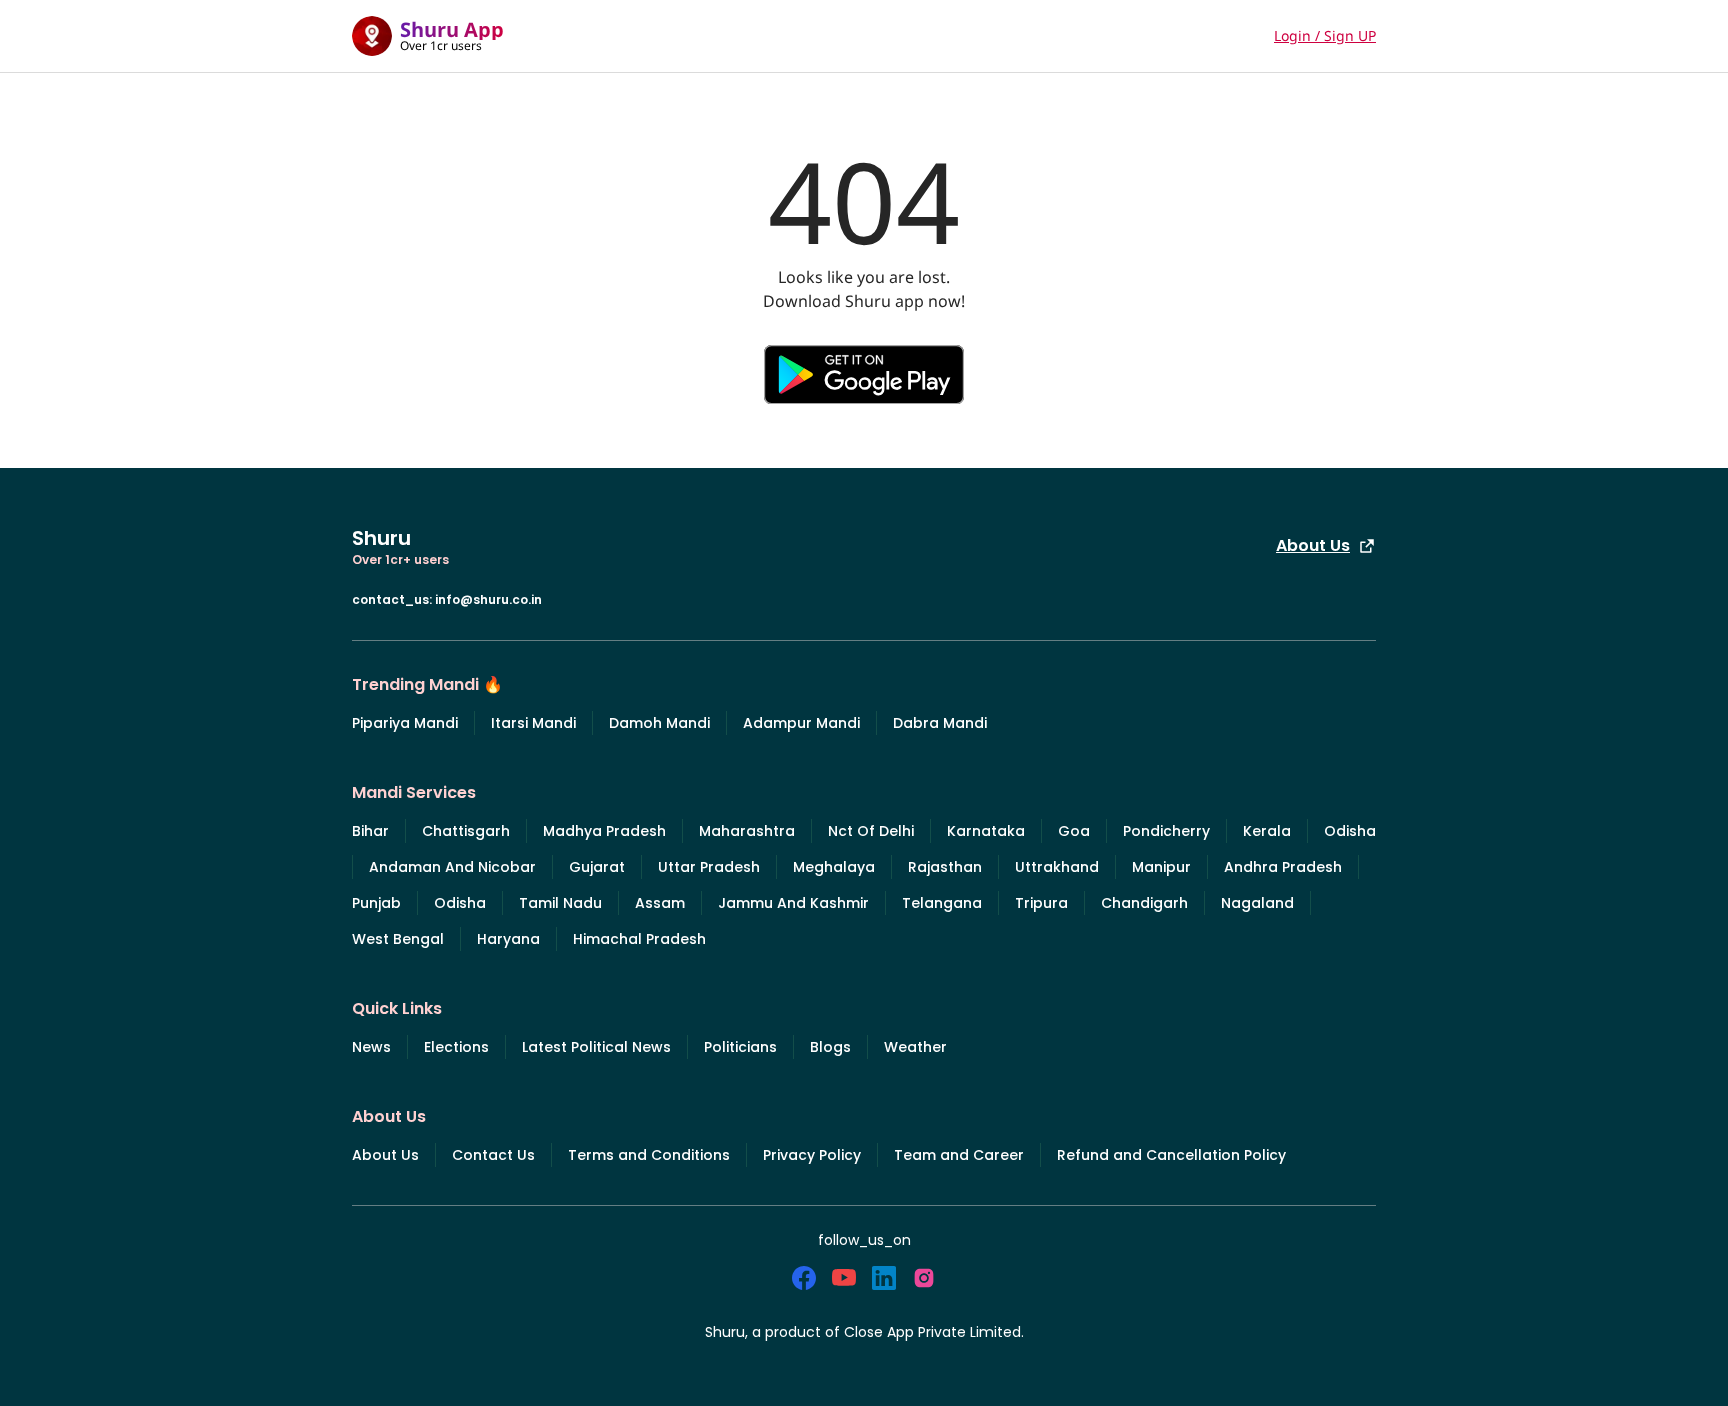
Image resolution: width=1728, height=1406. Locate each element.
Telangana (942, 903)
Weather (915, 1047)
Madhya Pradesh (604, 831)
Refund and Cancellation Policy (1171, 1155)
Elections (456, 1047)
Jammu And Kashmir (793, 903)
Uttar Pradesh (709, 867)
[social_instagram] (924, 1278)
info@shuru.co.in (488, 599)
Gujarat (597, 867)
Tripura (1041, 903)
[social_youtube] (844, 1278)
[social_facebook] (804, 1278)
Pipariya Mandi (405, 723)
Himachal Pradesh (639, 939)
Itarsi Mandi (533, 723)
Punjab (376, 903)
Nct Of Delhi (871, 831)
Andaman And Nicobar (452, 867)
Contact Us (493, 1155)
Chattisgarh (466, 831)
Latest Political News (596, 1047)
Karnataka (986, 831)
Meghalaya (834, 867)
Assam (660, 903)
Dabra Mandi (940, 723)
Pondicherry (1166, 831)
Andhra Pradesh (1283, 867)
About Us (1313, 545)
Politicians (740, 1047)
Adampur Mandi (801, 723)
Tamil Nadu (560, 903)
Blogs (830, 1047)
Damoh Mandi (659, 723)
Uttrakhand (1057, 867)
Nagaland (1257, 903)
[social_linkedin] (884, 1278)
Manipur (1161, 867)
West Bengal (398, 939)
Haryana (508, 939)
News (371, 1047)
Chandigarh (1144, 903)
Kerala (1267, 831)
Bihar (370, 831)
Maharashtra (747, 831)
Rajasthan (945, 867)
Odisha (1350, 831)
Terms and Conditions (649, 1155)
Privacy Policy (812, 1155)
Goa (1074, 831)
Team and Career (959, 1155)
